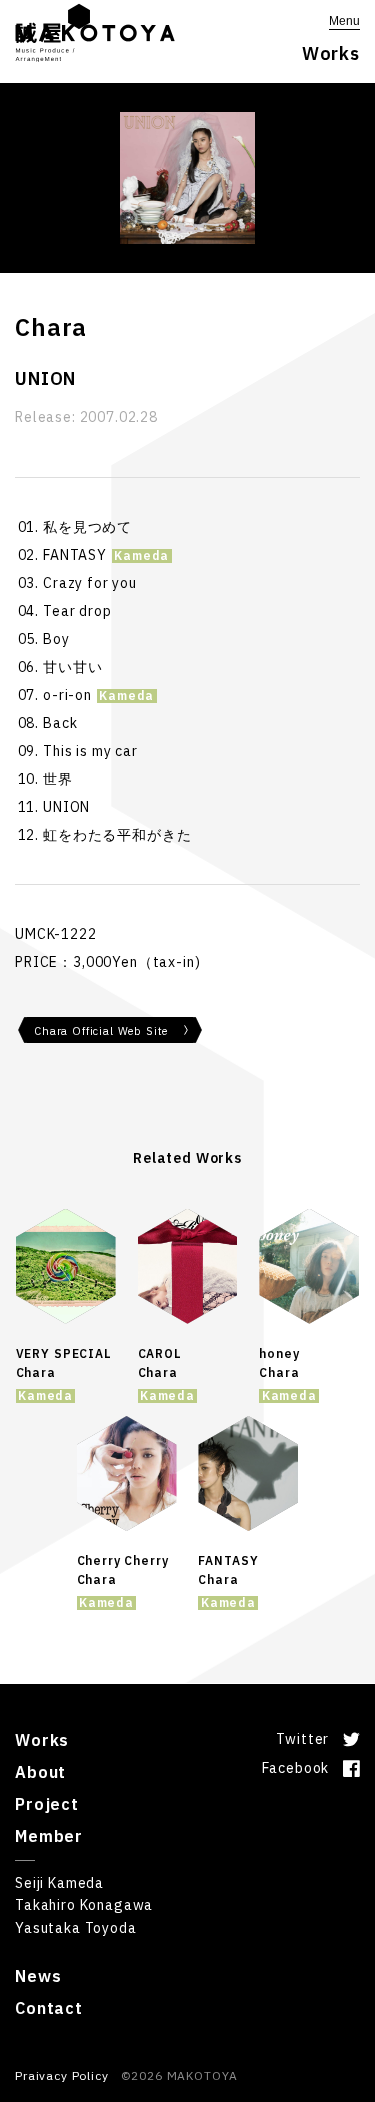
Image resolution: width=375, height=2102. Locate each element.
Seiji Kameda (59, 1883)
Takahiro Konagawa (84, 1905)
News (38, 1976)
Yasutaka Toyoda (76, 1928)
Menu (344, 21)
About (40, 1772)
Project (47, 1804)
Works (42, 1740)
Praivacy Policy (62, 2075)
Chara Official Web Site (101, 1031)
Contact (49, 2008)
